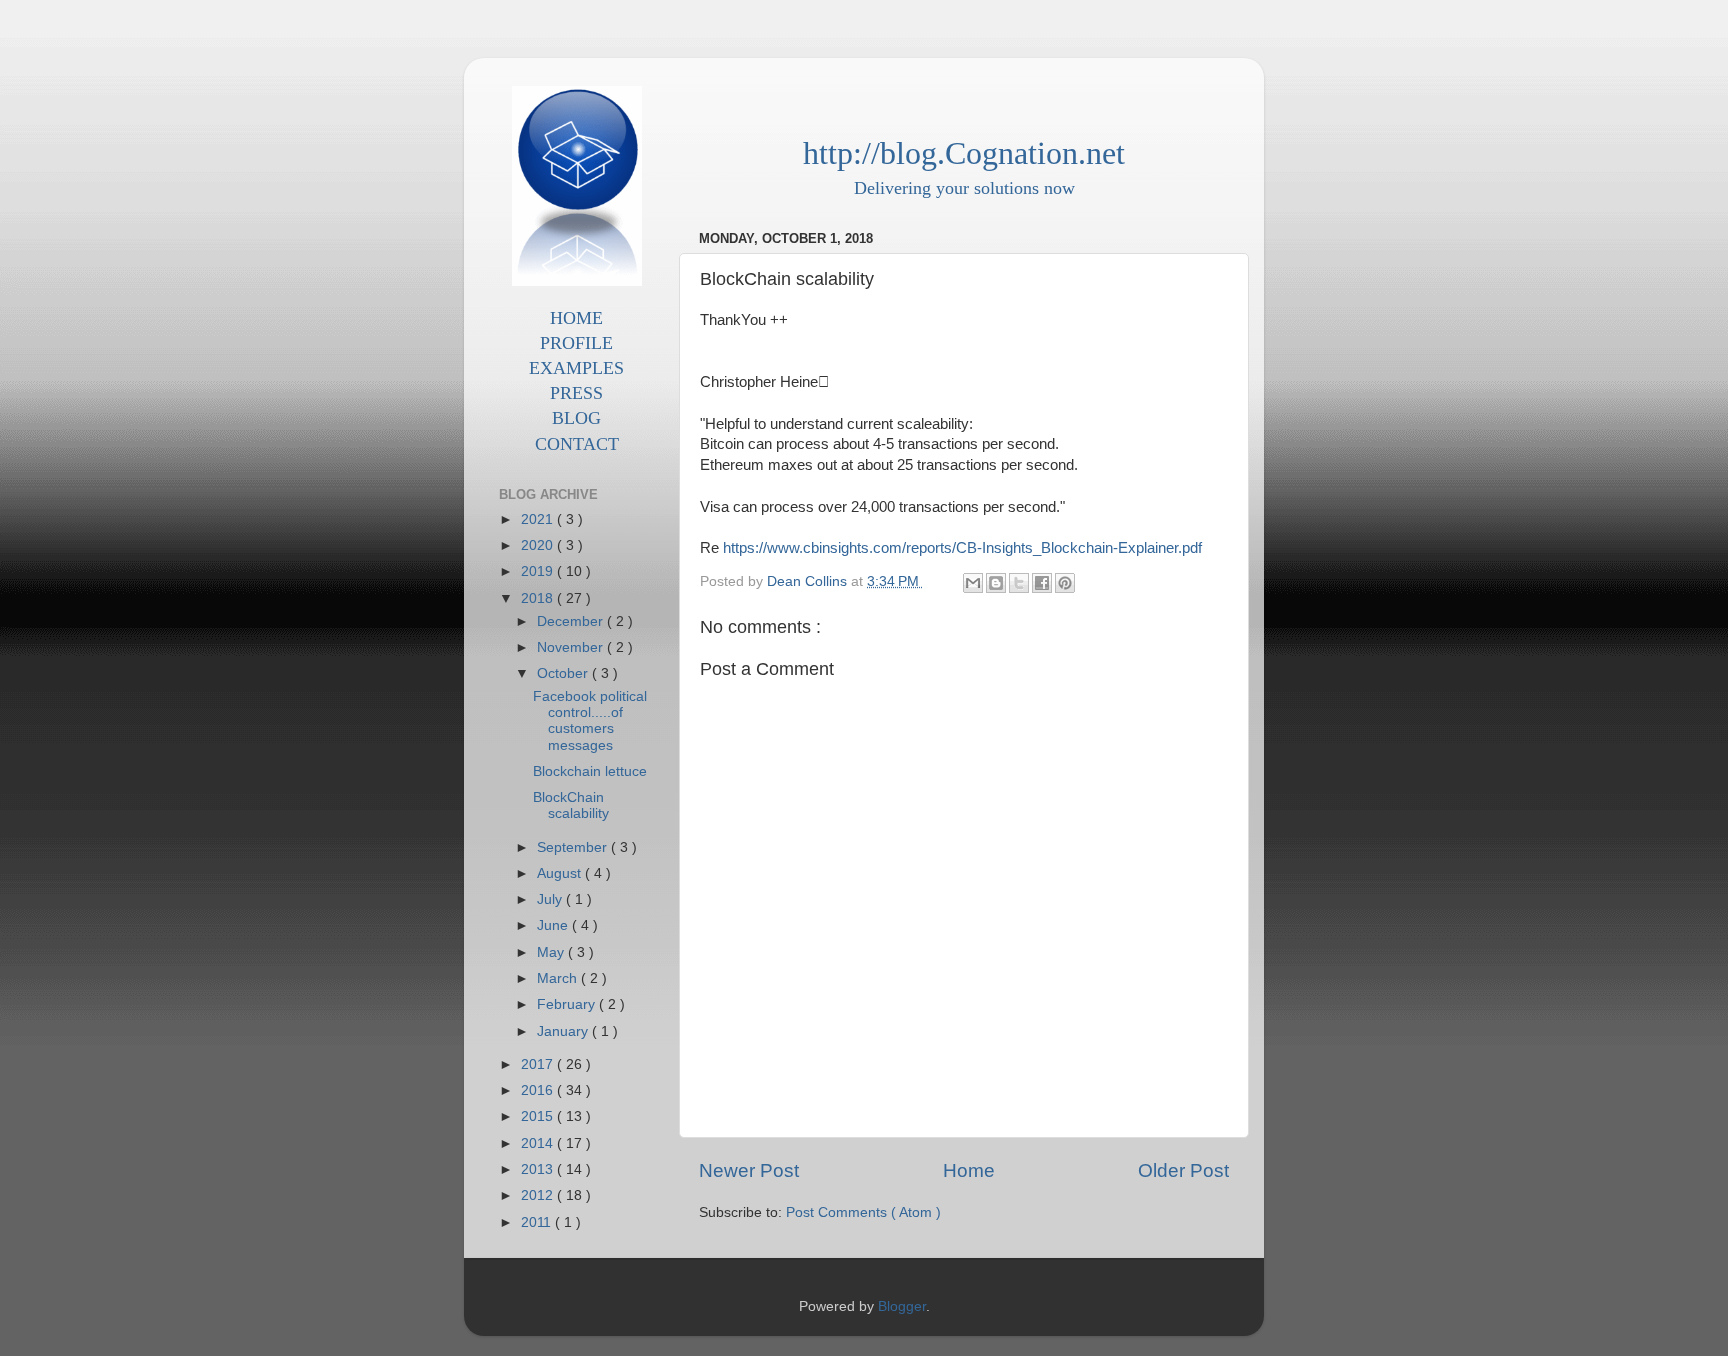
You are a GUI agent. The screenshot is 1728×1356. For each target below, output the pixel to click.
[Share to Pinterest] (1065, 583)
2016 (539, 1090)
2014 (539, 1143)
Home (969, 1170)
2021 (539, 519)
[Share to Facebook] (1042, 583)
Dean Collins (809, 581)
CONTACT (577, 444)
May (552, 952)
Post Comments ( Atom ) (863, 1212)
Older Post (1183, 1170)
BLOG (576, 418)
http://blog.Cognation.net (964, 153)
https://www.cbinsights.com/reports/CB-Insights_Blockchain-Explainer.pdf (962, 548)
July (551, 899)
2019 (539, 571)
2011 (538, 1222)
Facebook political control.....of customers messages (590, 721)
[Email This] (973, 583)
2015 (539, 1116)
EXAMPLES (576, 368)
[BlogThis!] (996, 583)
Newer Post (749, 1170)
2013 (539, 1169)
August (561, 873)
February (568, 1004)
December (572, 621)
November (572, 647)
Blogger (902, 1306)
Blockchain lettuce (590, 771)
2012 (539, 1195)
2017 (539, 1064)
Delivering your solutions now (964, 188)
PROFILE (576, 343)
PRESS (576, 393)
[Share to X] (1019, 583)
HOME (576, 318)
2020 (539, 545)
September (574, 847)
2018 (539, 598)
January (564, 1031)
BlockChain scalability (571, 805)
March (559, 978)
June (554, 925)
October (564, 673)
